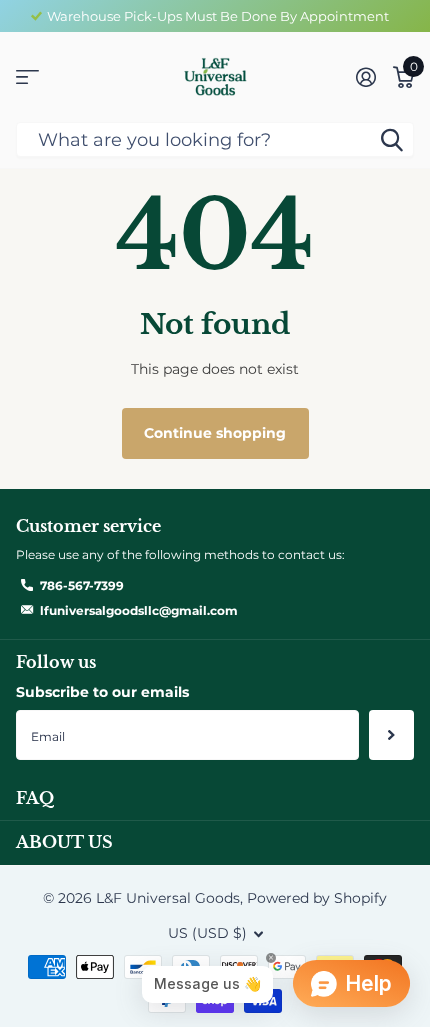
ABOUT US (64, 842)
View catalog (27, 77)
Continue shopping (215, 433)
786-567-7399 (82, 585)
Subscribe (391, 735)
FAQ (35, 798)
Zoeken (392, 139)
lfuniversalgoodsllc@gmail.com (139, 610)
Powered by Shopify (317, 898)
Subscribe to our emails (102, 692)
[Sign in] (365, 77)
